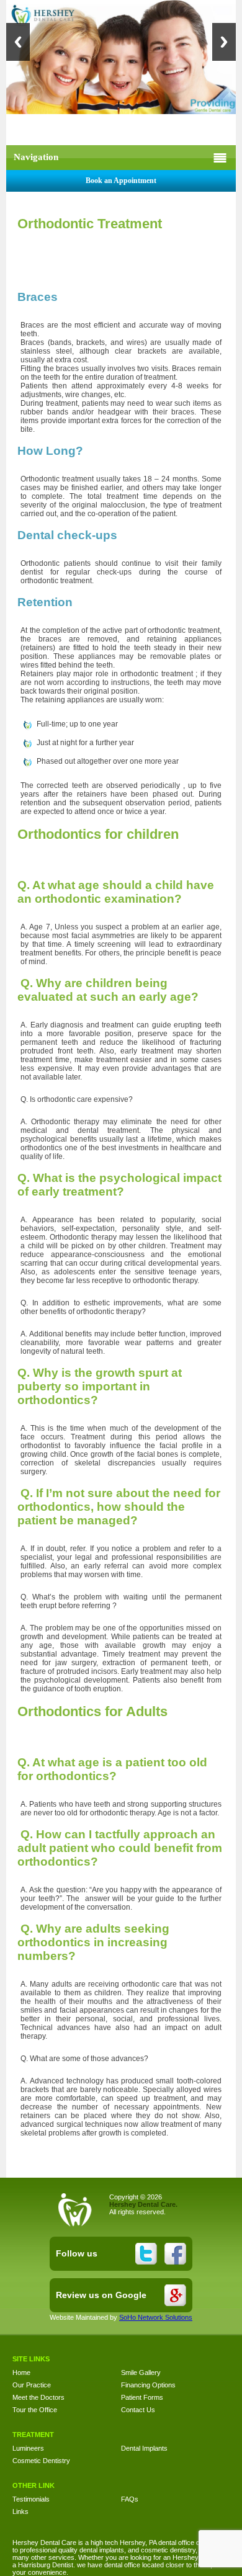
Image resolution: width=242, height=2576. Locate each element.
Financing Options (148, 2385)
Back (18, 42)
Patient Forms (142, 2397)
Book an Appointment (121, 181)
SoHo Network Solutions (156, 2317)
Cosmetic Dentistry (41, 2461)
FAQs (130, 2499)
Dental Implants (144, 2448)
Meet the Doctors (38, 2397)
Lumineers (28, 2448)
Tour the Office (35, 2410)
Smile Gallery (141, 2373)
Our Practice (32, 2385)
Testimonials (31, 2499)
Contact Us (138, 2410)
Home (21, 2373)
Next (224, 42)
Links (20, 2511)
